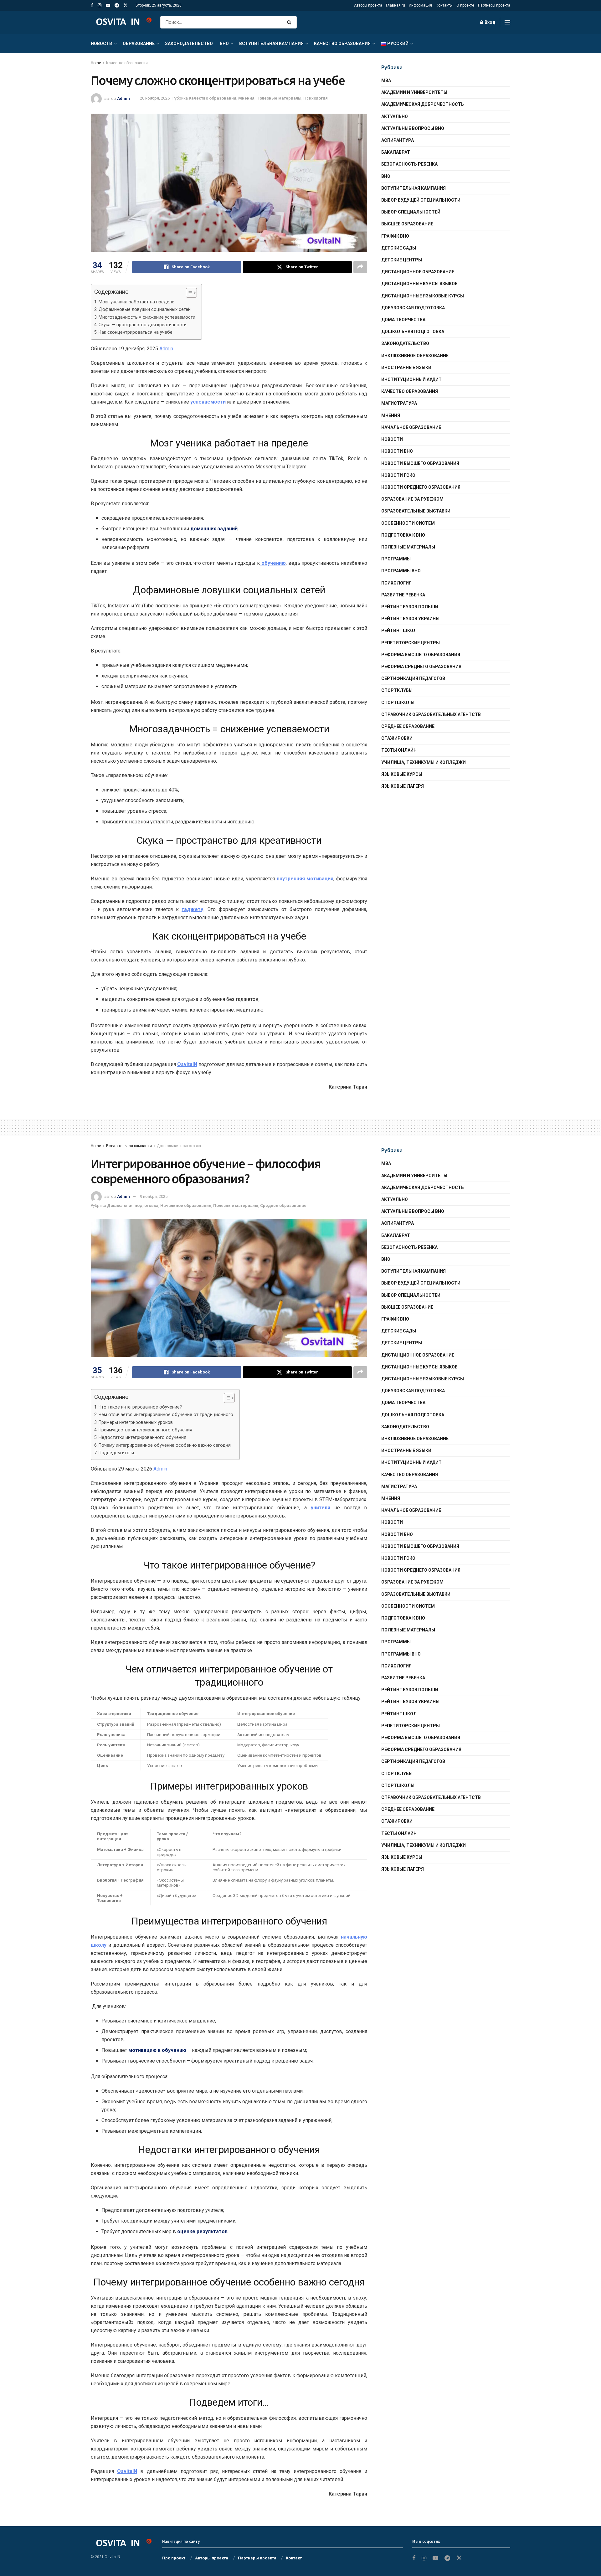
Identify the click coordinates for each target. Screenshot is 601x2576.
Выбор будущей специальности (421, 200)
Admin (123, 98)
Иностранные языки (406, 368)
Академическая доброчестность (423, 104)
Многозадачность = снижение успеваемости (147, 317)
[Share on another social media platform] (360, 267)
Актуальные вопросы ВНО (413, 128)
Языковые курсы (402, 774)
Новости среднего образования (421, 487)
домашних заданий (214, 529)
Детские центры (402, 260)
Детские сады (399, 248)
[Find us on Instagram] (100, 5)
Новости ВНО (397, 451)
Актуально (395, 116)
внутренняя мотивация (305, 879)
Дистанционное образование (418, 272)
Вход (490, 22)
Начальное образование (411, 427)
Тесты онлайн (399, 750)
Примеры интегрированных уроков (136, 1422)
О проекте (465, 5)
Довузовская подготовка (413, 308)
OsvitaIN (187, 1064)
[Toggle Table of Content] (188, 293)
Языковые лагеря (403, 786)
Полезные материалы (279, 98)
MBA (386, 80)
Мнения (246, 98)
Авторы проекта (368, 5)
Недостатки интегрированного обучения (142, 1437)
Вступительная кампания (271, 44)
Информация (420, 5)
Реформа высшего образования (421, 655)
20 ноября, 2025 (155, 98)
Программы (396, 559)
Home (96, 63)
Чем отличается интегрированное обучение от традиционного (166, 1415)
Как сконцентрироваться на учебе (136, 332)
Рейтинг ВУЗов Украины (410, 619)
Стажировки (397, 738)
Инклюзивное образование (415, 356)
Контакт (294, 2558)
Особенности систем (408, 523)
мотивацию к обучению (157, 2050)
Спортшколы (398, 703)
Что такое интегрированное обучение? (140, 1407)
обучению (273, 563)
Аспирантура (398, 140)
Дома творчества (403, 320)
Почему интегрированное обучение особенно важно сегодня (165, 1445)
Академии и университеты (414, 92)
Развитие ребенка (403, 595)
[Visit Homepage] (121, 22)
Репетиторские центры (411, 643)
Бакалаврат (396, 152)
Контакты (444, 5)
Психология (316, 98)
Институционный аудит (411, 379)
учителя (321, 1508)
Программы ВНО (401, 571)
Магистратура (399, 403)
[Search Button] (290, 22)
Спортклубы (397, 690)
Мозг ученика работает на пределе (136, 302)
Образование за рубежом (412, 499)
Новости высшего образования (420, 463)
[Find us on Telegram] (117, 5)
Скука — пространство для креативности (143, 325)
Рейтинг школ (399, 631)
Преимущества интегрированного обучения (145, 1430)
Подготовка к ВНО (403, 535)
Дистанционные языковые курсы (423, 296)
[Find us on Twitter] (126, 5)
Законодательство (189, 44)
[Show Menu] (507, 22)
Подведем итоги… (118, 1453)
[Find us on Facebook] (92, 5)
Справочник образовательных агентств (431, 714)
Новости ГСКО (398, 475)
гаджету (192, 909)
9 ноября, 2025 (154, 1196)
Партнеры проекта (494, 5)
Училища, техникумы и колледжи (424, 762)
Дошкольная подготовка (413, 332)
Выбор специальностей (411, 212)
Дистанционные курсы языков (419, 284)
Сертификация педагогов (413, 678)
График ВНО (395, 236)
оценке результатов (202, 2231)
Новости (102, 44)
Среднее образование (408, 726)
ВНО (224, 44)
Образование (139, 44)
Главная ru (396, 5)
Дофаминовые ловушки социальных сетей (145, 309)
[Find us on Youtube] (108, 5)
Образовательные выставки (416, 511)
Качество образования (342, 44)
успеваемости (208, 402)
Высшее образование (407, 224)
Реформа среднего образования (421, 667)
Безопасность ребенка (409, 164)
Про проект (174, 2558)
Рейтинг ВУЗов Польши (410, 607)
